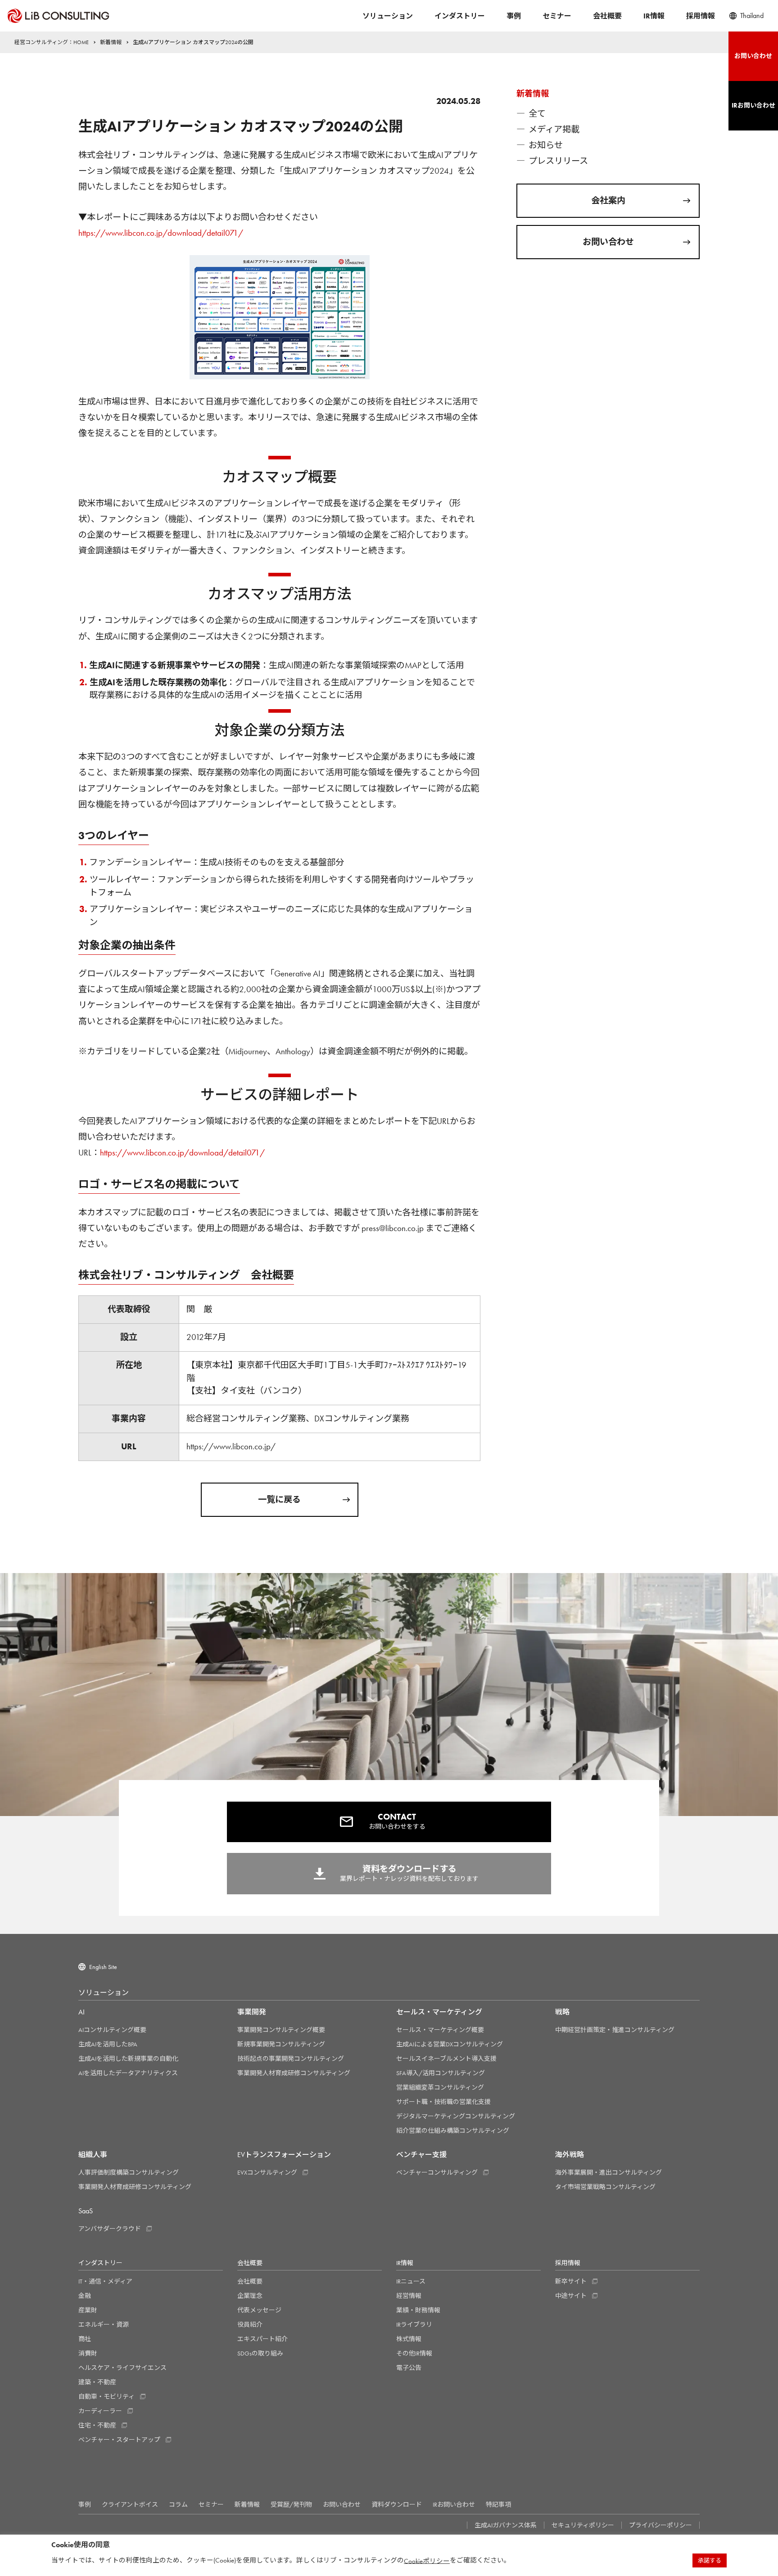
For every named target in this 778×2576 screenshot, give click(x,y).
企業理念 (250, 2296)
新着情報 (247, 2504)
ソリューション (388, 16)
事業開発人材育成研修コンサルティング (294, 2073)
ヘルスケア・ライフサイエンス (122, 2368)
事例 (514, 16)
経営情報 (409, 2296)
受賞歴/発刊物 (291, 2504)
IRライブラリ (414, 2324)
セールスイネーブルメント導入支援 (446, 2059)
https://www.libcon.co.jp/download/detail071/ (161, 233)
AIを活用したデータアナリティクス (128, 2073)
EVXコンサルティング (267, 2172)
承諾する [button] (710, 2560)
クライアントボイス (130, 2504)
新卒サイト (571, 2281)
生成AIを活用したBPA (108, 2044)
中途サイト (571, 2296)
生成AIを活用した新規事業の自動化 (128, 2059)
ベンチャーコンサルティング (437, 2172)
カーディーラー (100, 2411)
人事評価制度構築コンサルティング (129, 2172)
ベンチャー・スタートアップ (119, 2440)
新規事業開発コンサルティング (281, 2044)
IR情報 (654, 16)
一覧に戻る (279, 1499)
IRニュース (411, 2281)
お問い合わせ (608, 242)
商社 (85, 2339)
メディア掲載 (554, 129)
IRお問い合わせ (454, 2504)
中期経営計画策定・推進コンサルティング (615, 2030)
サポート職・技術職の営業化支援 (443, 2102)
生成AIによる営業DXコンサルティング (450, 2044)
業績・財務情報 (418, 2310)
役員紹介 (250, 2324)
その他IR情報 (414, 2353)
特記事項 (498, 2504)
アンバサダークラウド (110, 2229)
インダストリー (460, 16)
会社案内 (608, 200)
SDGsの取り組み (260, 2353)
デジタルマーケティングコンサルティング (456, 2116)
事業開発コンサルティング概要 (281, 2030)
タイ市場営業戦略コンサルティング (605, 2187)
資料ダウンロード (397, 2504)
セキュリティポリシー (583, 2525)
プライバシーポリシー (660, 2525)
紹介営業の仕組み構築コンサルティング (453, 2131)
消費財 (88, 2353)
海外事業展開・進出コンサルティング (608, 2172)
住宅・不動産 (97, 2425)
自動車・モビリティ (106, 2396)
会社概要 (607, 16)
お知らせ (546, 145)
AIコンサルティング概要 (112, 2030)
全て (537, 114)
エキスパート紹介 (262, 2339)
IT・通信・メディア (105, 2281)
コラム (178, 2504)
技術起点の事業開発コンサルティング (291, 2059)
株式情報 (409, 2339)
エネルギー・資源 (104, 2324)
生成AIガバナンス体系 (506, 2525)
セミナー (557, 16)
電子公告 (409, 2368)
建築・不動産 (97, 2382)
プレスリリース (558, 161)
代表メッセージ (259, 2310)
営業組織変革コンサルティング (440, 2087)
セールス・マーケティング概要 (440, 2030)
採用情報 (701, 16)
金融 (85, 2296)
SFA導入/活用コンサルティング (441, 2073)
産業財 (88, 2310)
